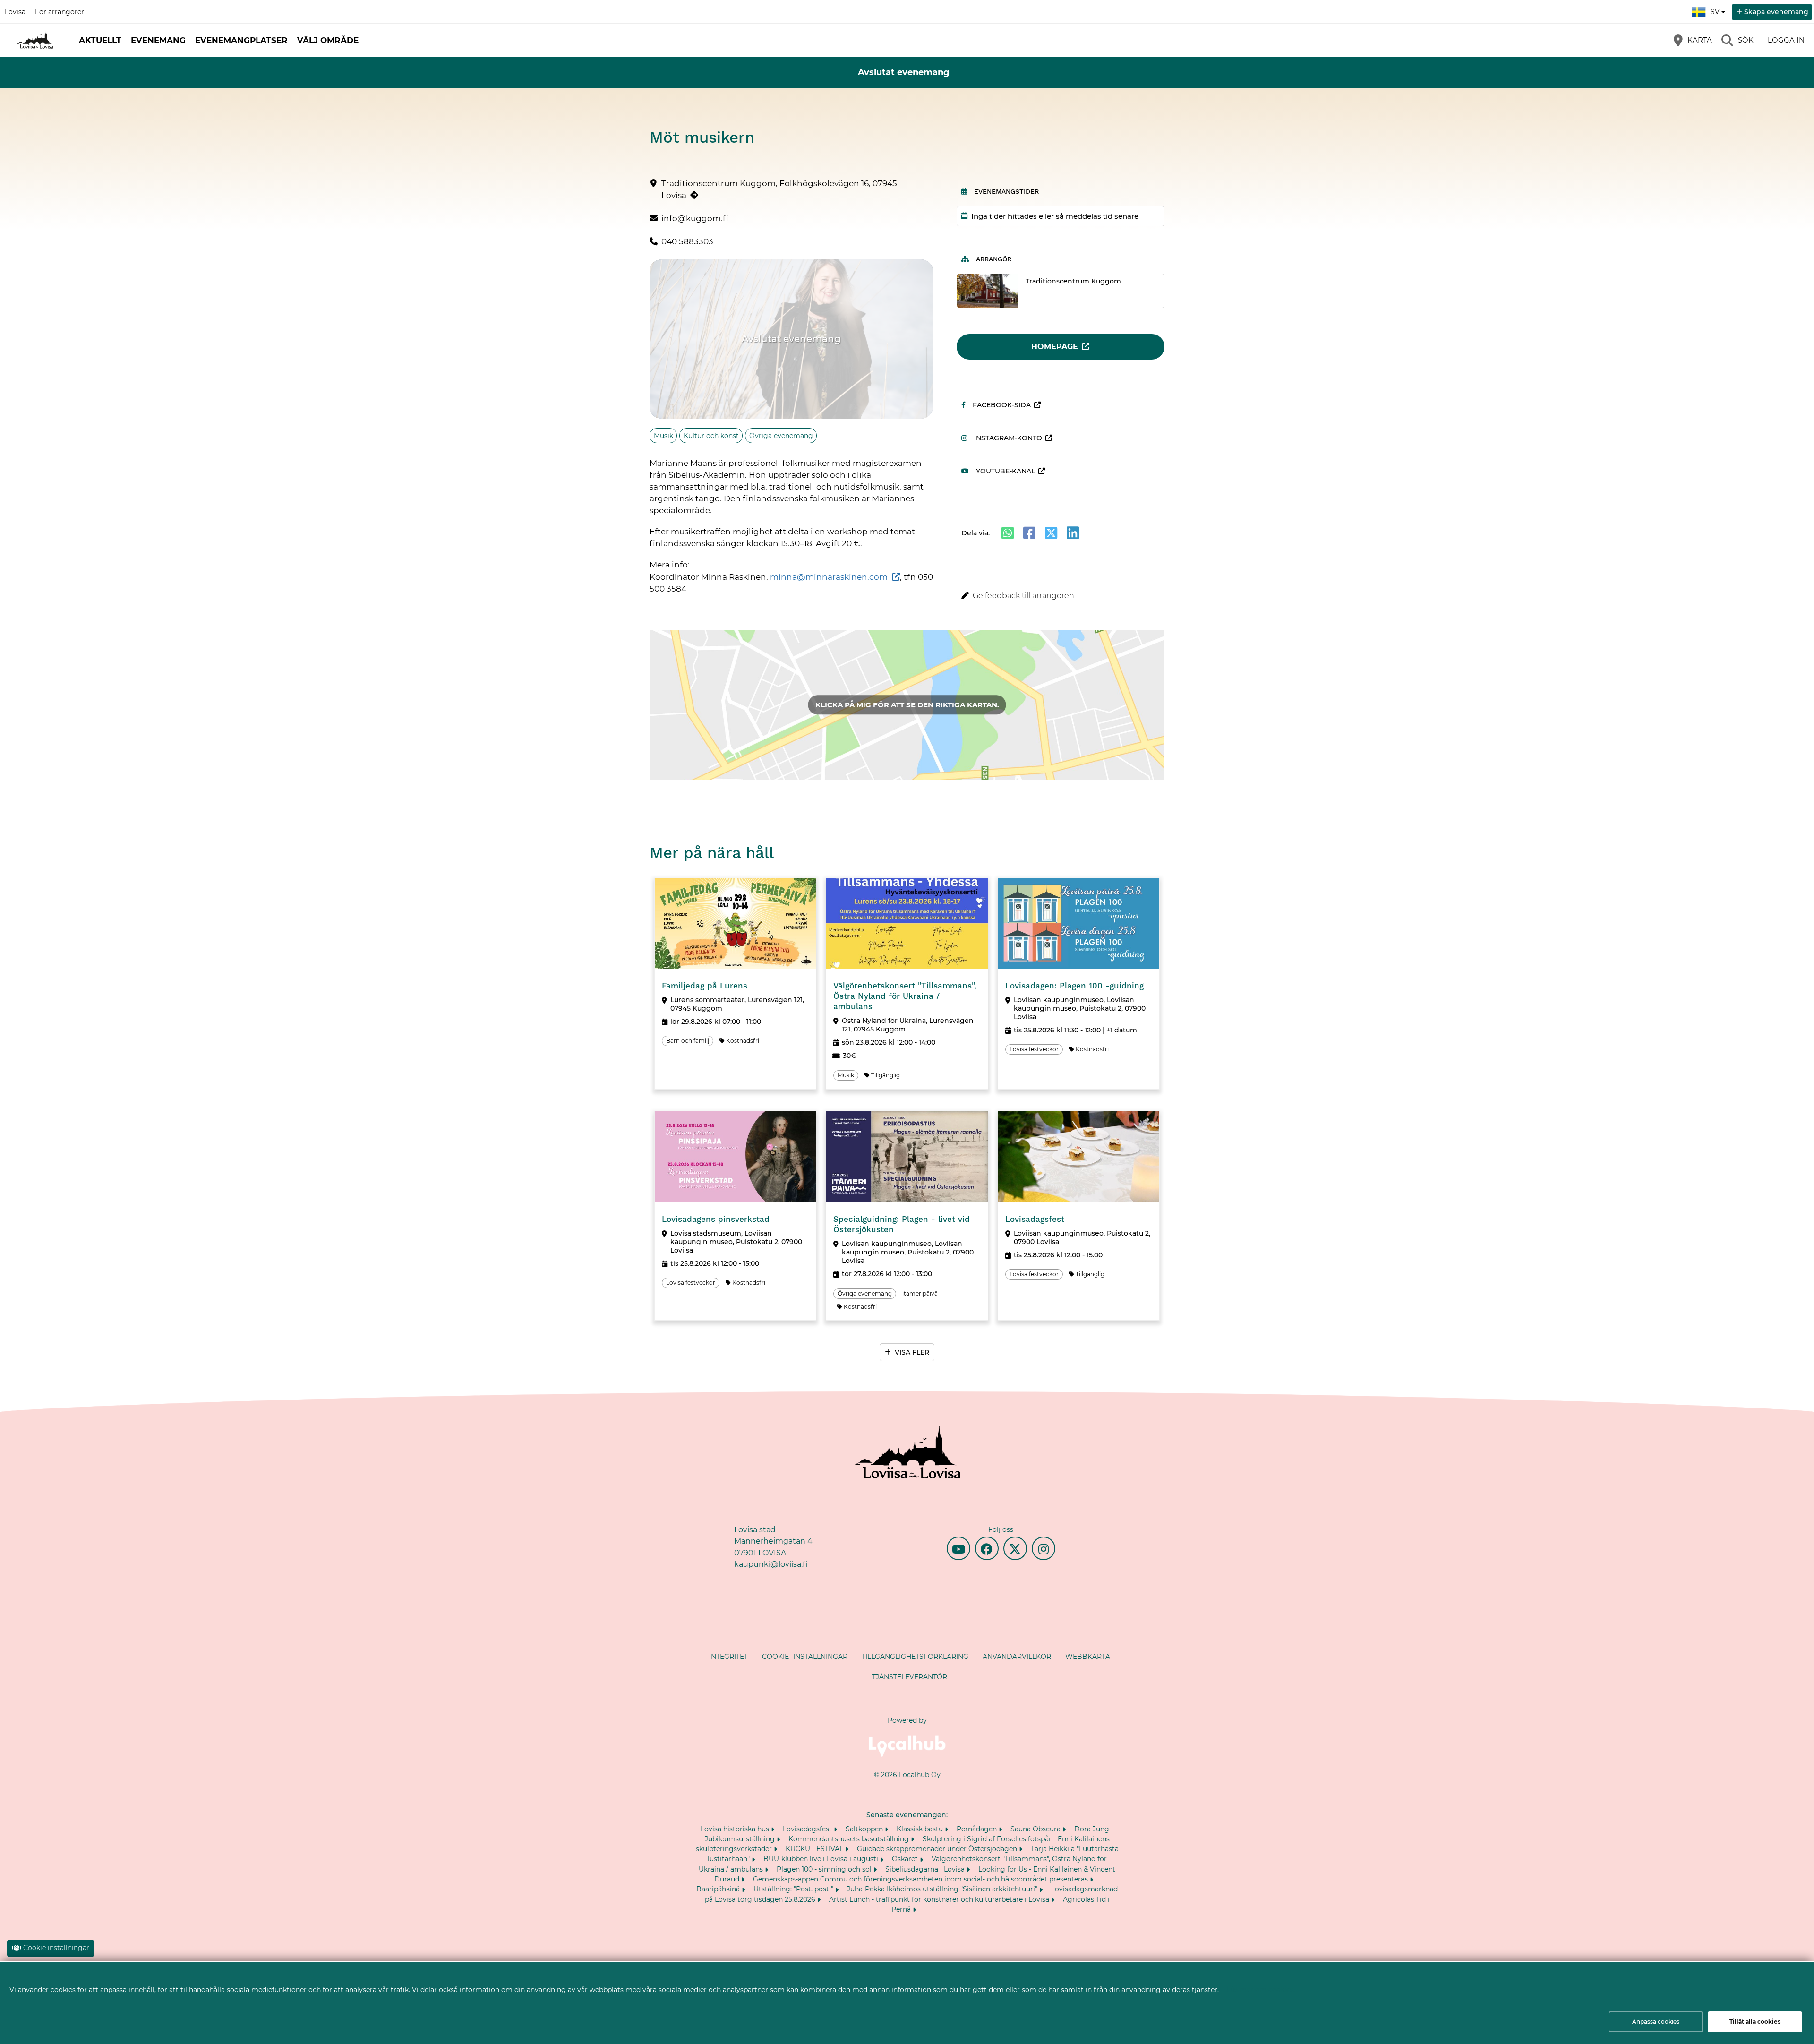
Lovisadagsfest (808, 1829)
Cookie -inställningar (805, 1657)
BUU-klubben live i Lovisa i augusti (822, 1859)
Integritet (728, 1657)
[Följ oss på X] (1015, 1548)
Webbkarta (1088, 1657)
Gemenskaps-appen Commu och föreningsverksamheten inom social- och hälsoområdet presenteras (921, 1879)
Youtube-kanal (1005, 471)
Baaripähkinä (719, 1889)
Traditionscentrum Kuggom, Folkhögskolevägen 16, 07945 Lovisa (779, 189)
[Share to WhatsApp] (1008, 533)
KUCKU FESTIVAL (815, 1849)
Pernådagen (978, 1829)
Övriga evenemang (781, 436)
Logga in (1786, 40)
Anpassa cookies (1656, 2022)
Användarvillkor (1017, 1657)
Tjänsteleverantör (910, 1677)
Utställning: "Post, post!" (794, 1889)
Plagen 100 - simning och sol (825, 1869)
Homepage (1055, 347)
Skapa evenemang (1776, 12)
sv (1719, 9)
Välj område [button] (328, 40)
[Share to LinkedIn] (1073, 533)
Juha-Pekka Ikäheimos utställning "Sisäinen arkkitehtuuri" (943, 1889)
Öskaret (906, 1859)
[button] (1061, 596)
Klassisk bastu (921, 1829)
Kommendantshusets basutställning (850, 1839)
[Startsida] (35, 40)
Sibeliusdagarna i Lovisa (926, 1869)
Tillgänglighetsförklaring (915, 1657)
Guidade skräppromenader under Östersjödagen (938, 1849)
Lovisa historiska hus (736, 1829)
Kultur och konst (711, 436)
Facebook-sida (1002, 405)
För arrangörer (60, 12)
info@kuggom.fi (695, 218)
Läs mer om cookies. (1261, 1989)
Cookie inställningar (56, 1948)
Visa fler (912, 1352)
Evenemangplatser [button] (241, 40)
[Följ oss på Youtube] (958, 1548)
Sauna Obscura (1036, 1829)
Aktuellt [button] (100, 40)
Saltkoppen (865, 1829)
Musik (663, 436)
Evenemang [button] (158, 40)
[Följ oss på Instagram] (1044, 1548)
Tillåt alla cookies (1755, 2022)
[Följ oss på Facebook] (987, 1548)
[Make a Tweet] (1051, 533)
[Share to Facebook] (1029, 533)
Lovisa (15, 12)
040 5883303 (687, 241)
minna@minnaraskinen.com (829, 577)
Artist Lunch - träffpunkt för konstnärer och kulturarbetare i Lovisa (940, 1899)
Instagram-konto (1008, 438)
